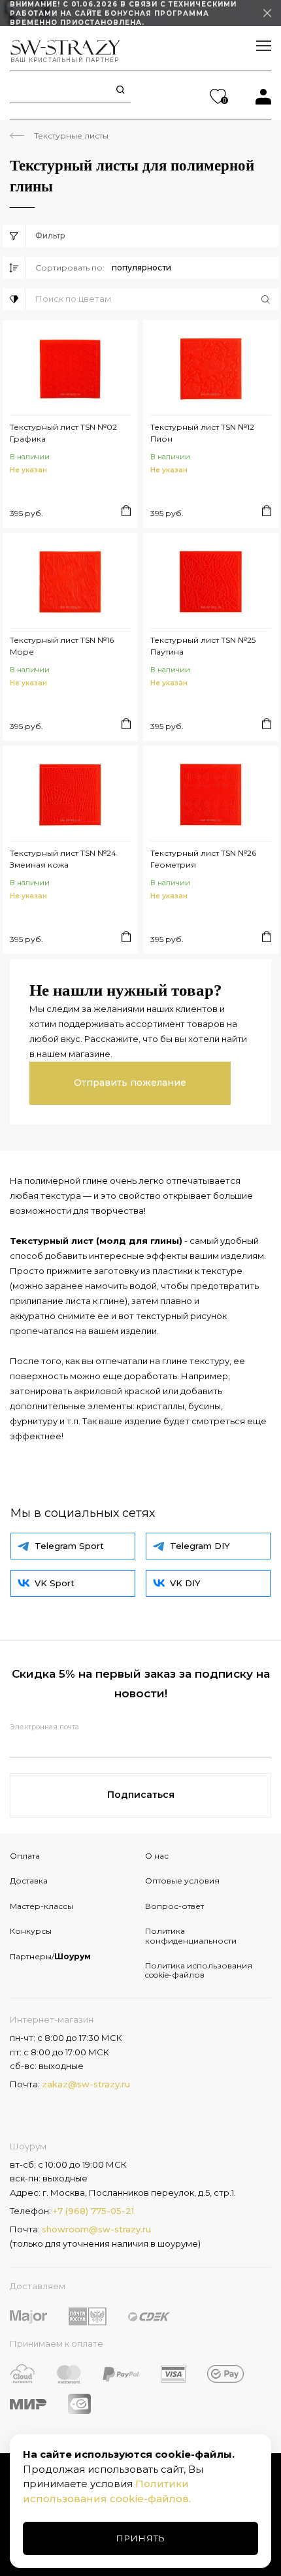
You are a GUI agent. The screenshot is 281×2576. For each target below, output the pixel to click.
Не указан (28, 470)
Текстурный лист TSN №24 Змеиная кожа (63, 859)
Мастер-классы (41, 1906)
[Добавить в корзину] (126, 511)
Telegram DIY (200, 1546)
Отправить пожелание (130, 1083)
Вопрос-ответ (174, 1906)
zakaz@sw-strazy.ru (86, 2084)
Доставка (29, 1881)
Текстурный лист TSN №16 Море (62, 646)
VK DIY (185, 1583)
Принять (141, 2538)
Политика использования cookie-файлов (199, 1970)
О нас (157, 1856)
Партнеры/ (50, 1956)
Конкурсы (31, 1931)
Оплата (25, 1856)
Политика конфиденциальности (191, 1935)
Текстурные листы (71, 136)
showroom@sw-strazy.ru (96, 2229)
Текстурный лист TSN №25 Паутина (203, 646)
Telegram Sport (69, 1546)
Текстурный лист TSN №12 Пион (202, 433)
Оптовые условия (182, 1881)
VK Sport (55, 1583)
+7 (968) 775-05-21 (93, 2211)
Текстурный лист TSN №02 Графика (63, 433)
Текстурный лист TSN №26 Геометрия (203, 859)
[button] (157, 299)
